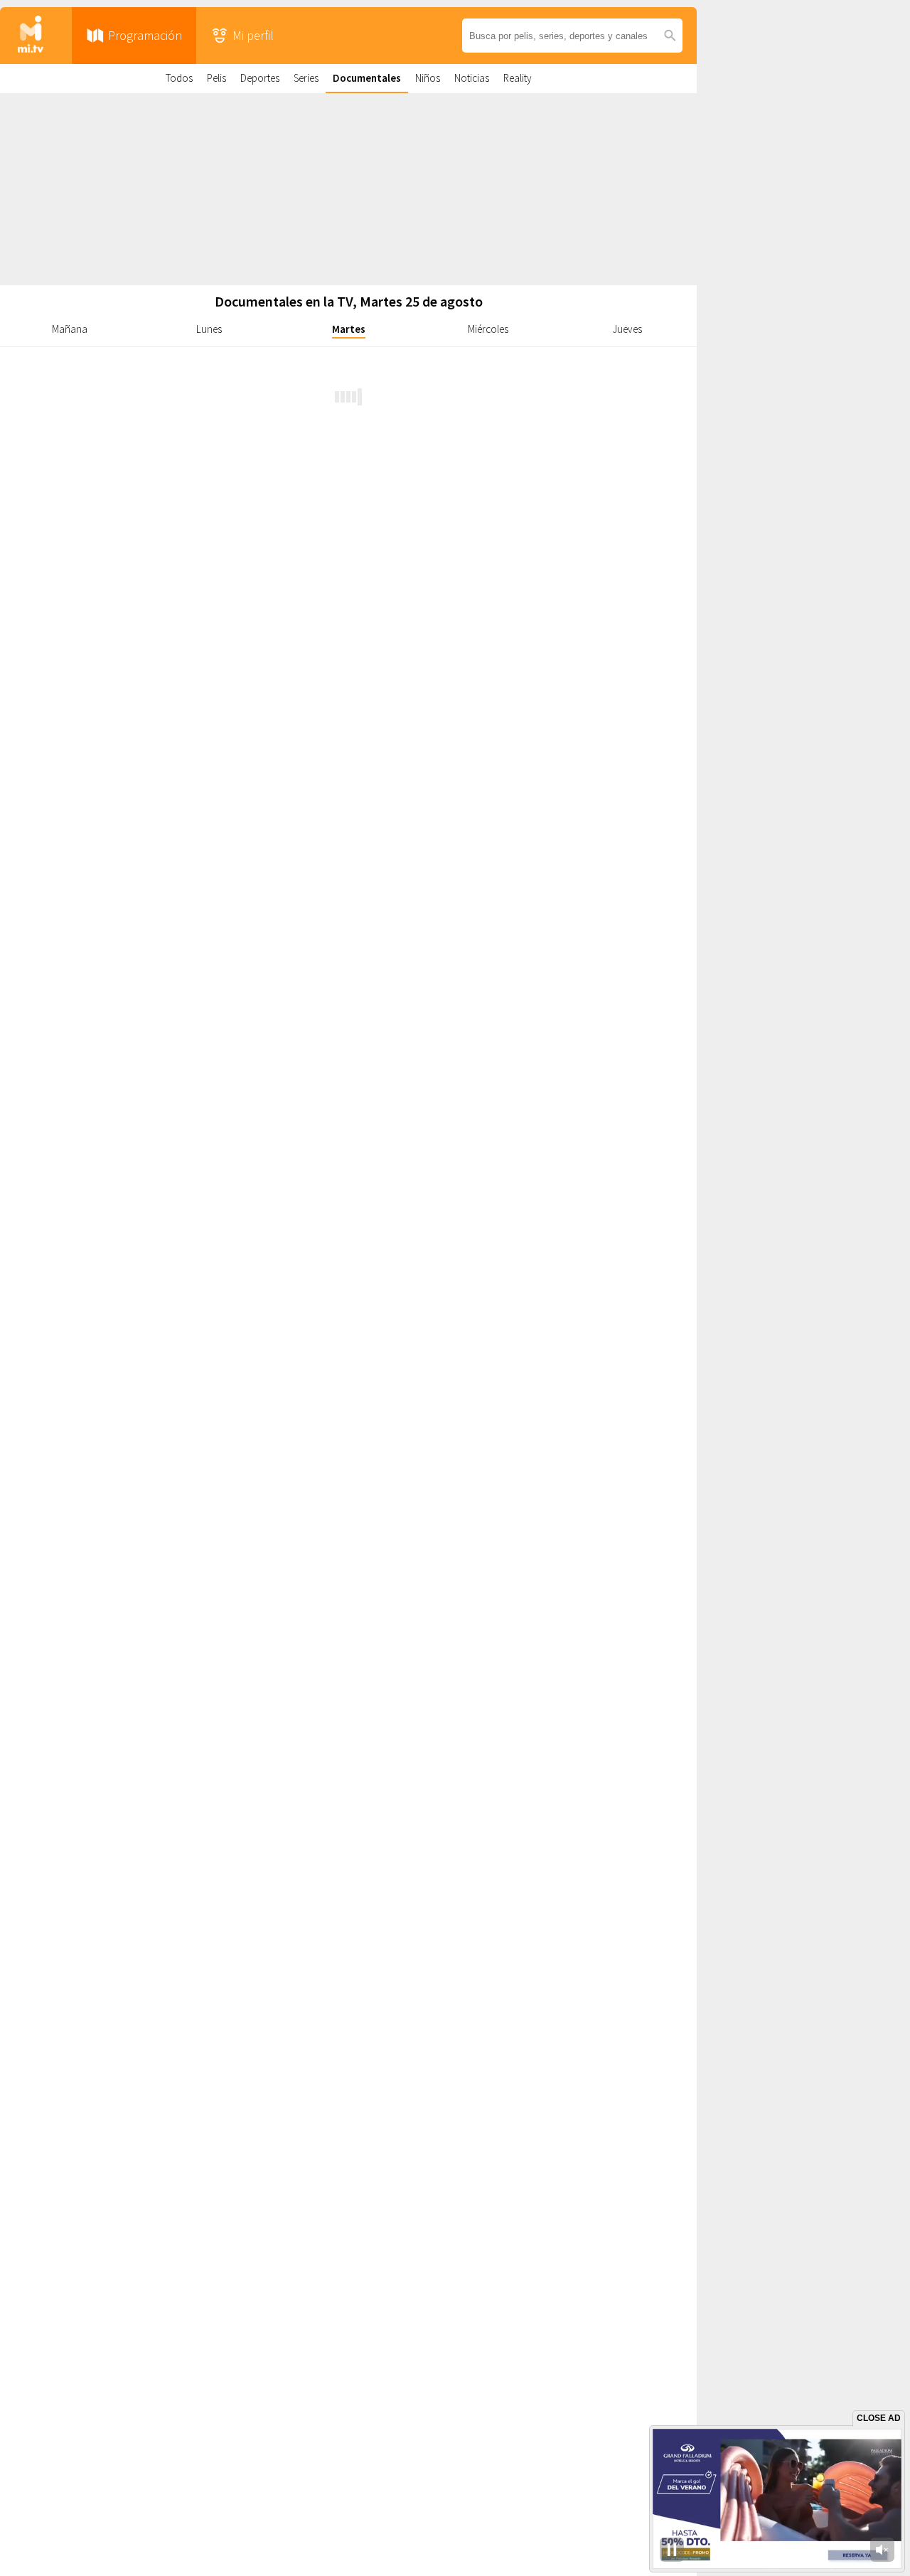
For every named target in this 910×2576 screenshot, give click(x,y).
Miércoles (488, 329)
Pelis (216, 78)
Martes (349, 329)
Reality (518, 78)
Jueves (627, 329)
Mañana (70, 329)
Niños (428, 78)
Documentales (367, 78)
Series (306, 78)
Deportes (260, 78)
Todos (179, 78)
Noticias (472, 78)
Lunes (209, 329)
